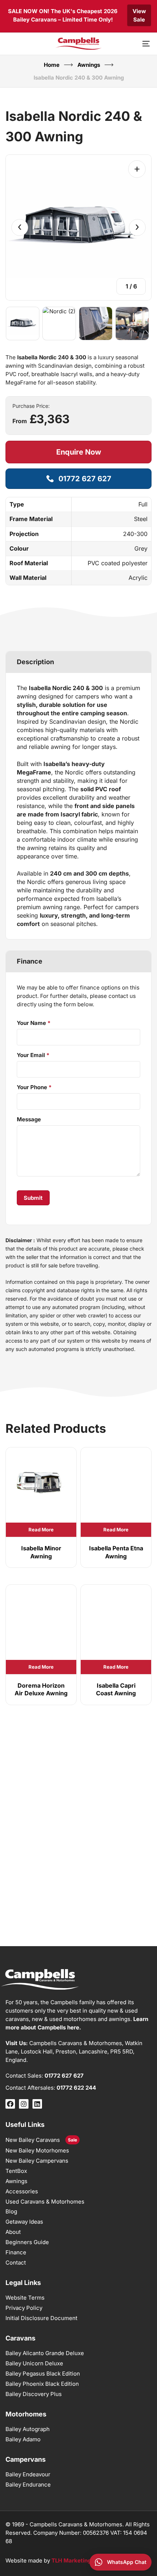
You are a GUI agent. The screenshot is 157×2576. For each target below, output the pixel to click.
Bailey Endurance (28, 2485)
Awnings (89, 65)
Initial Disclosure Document (41, 2318)
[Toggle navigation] (126, 44)
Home (52, 65)
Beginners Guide (27, 2242)
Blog (11, 2211)
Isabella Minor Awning (41, 1552)
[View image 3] (96, 324)
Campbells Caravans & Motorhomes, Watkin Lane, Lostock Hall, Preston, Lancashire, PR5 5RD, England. (74, 2051)
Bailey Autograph (28, 2429)
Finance (16, 2252)
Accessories (22, 2191)
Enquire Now (79, 452)
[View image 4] (132, 324)
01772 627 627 (64, 2076)
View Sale (139, 15)
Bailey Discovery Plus (34, 2394)
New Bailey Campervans (37, 2161)
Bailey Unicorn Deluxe (34, 2363)
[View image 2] (59, 324)
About (13, 2232)
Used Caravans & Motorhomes (45, 2202)
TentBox (16, 2171)
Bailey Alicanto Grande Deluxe (45, 2353)
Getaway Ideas (24, 2222)
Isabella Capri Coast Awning (116, 1689)
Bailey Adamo (23, 2439)
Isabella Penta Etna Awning (116, 1552)
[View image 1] (23, 324)
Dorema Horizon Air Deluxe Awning (41, 1689)
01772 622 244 (76, 2088)
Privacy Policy (24, 2308)
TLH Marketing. (72, 2560)
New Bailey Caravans (33, 2140)
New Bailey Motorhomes (37, 2150)
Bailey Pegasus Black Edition (43, 2374)
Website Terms (25, 2298)
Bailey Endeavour (28, 2474)
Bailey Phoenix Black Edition (42, 2384)
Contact (16, 2263)
